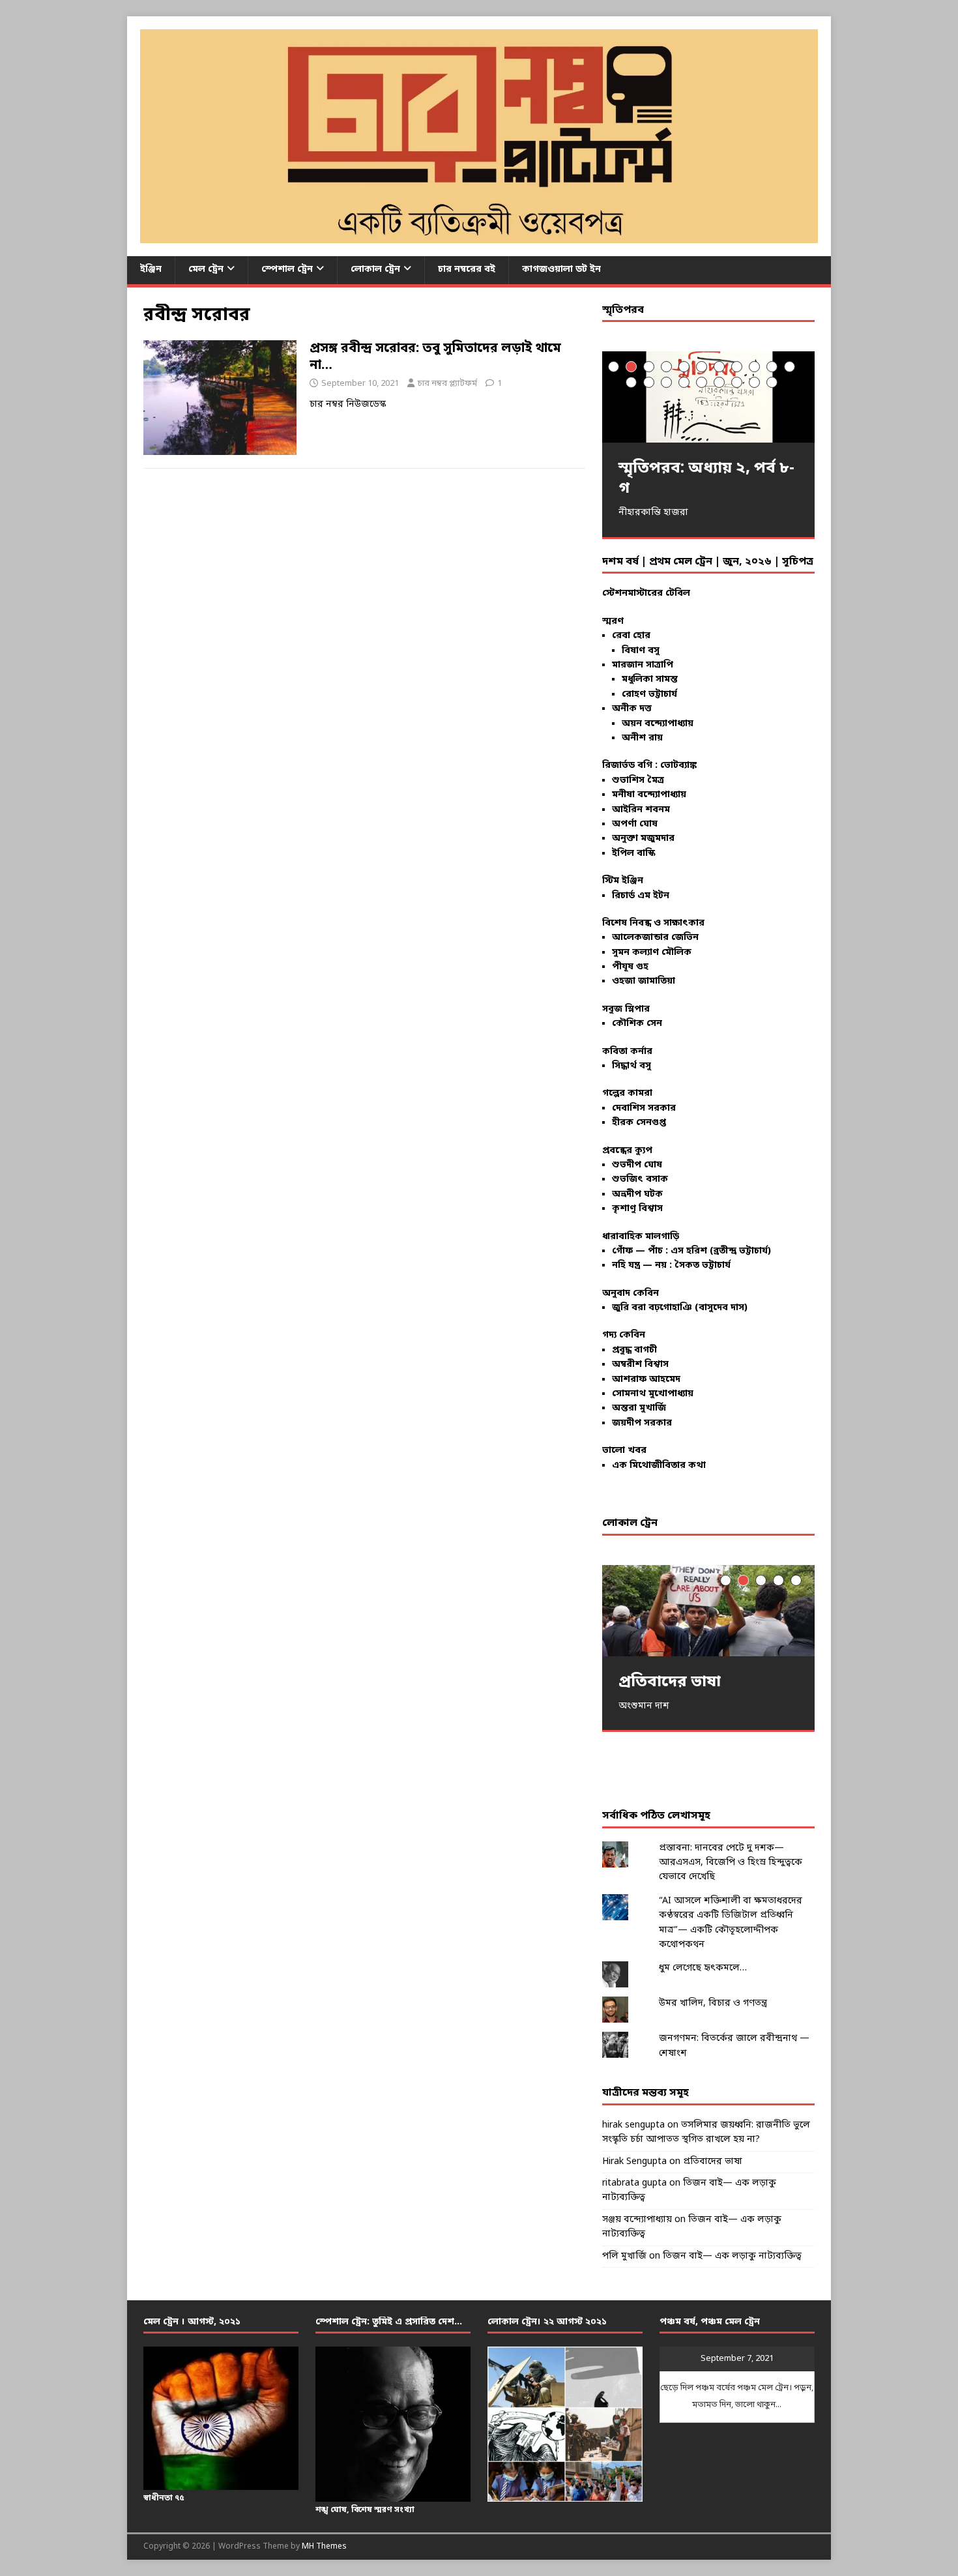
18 (737, 382)
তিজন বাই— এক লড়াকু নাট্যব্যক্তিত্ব (732, 2256)
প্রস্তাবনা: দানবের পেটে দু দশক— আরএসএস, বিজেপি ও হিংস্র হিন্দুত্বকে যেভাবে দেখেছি (731, 1863)
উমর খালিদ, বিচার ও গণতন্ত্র (713, 2003)
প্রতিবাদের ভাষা (713, 2162)
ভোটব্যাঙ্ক (678, 766)
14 (666, 382)
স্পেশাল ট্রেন (287, 270)
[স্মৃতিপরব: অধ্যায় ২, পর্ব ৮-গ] (708, 397)
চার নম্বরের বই (467, 270)
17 (719, 382)
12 (631, 382)
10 (772, 367)
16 (702, 382)
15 (684, 382)
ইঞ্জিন (151, 270)
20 (772, 382)
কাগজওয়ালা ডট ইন (561, 270)
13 (649, 382)
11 (790, 367)
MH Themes (324, 2547)
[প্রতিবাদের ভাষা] (708, 1610)
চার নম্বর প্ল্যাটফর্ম (447, 384)
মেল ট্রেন (206, 270)
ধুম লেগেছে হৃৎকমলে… (703, 1968)
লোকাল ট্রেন (375, 270)
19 (754, 382)
